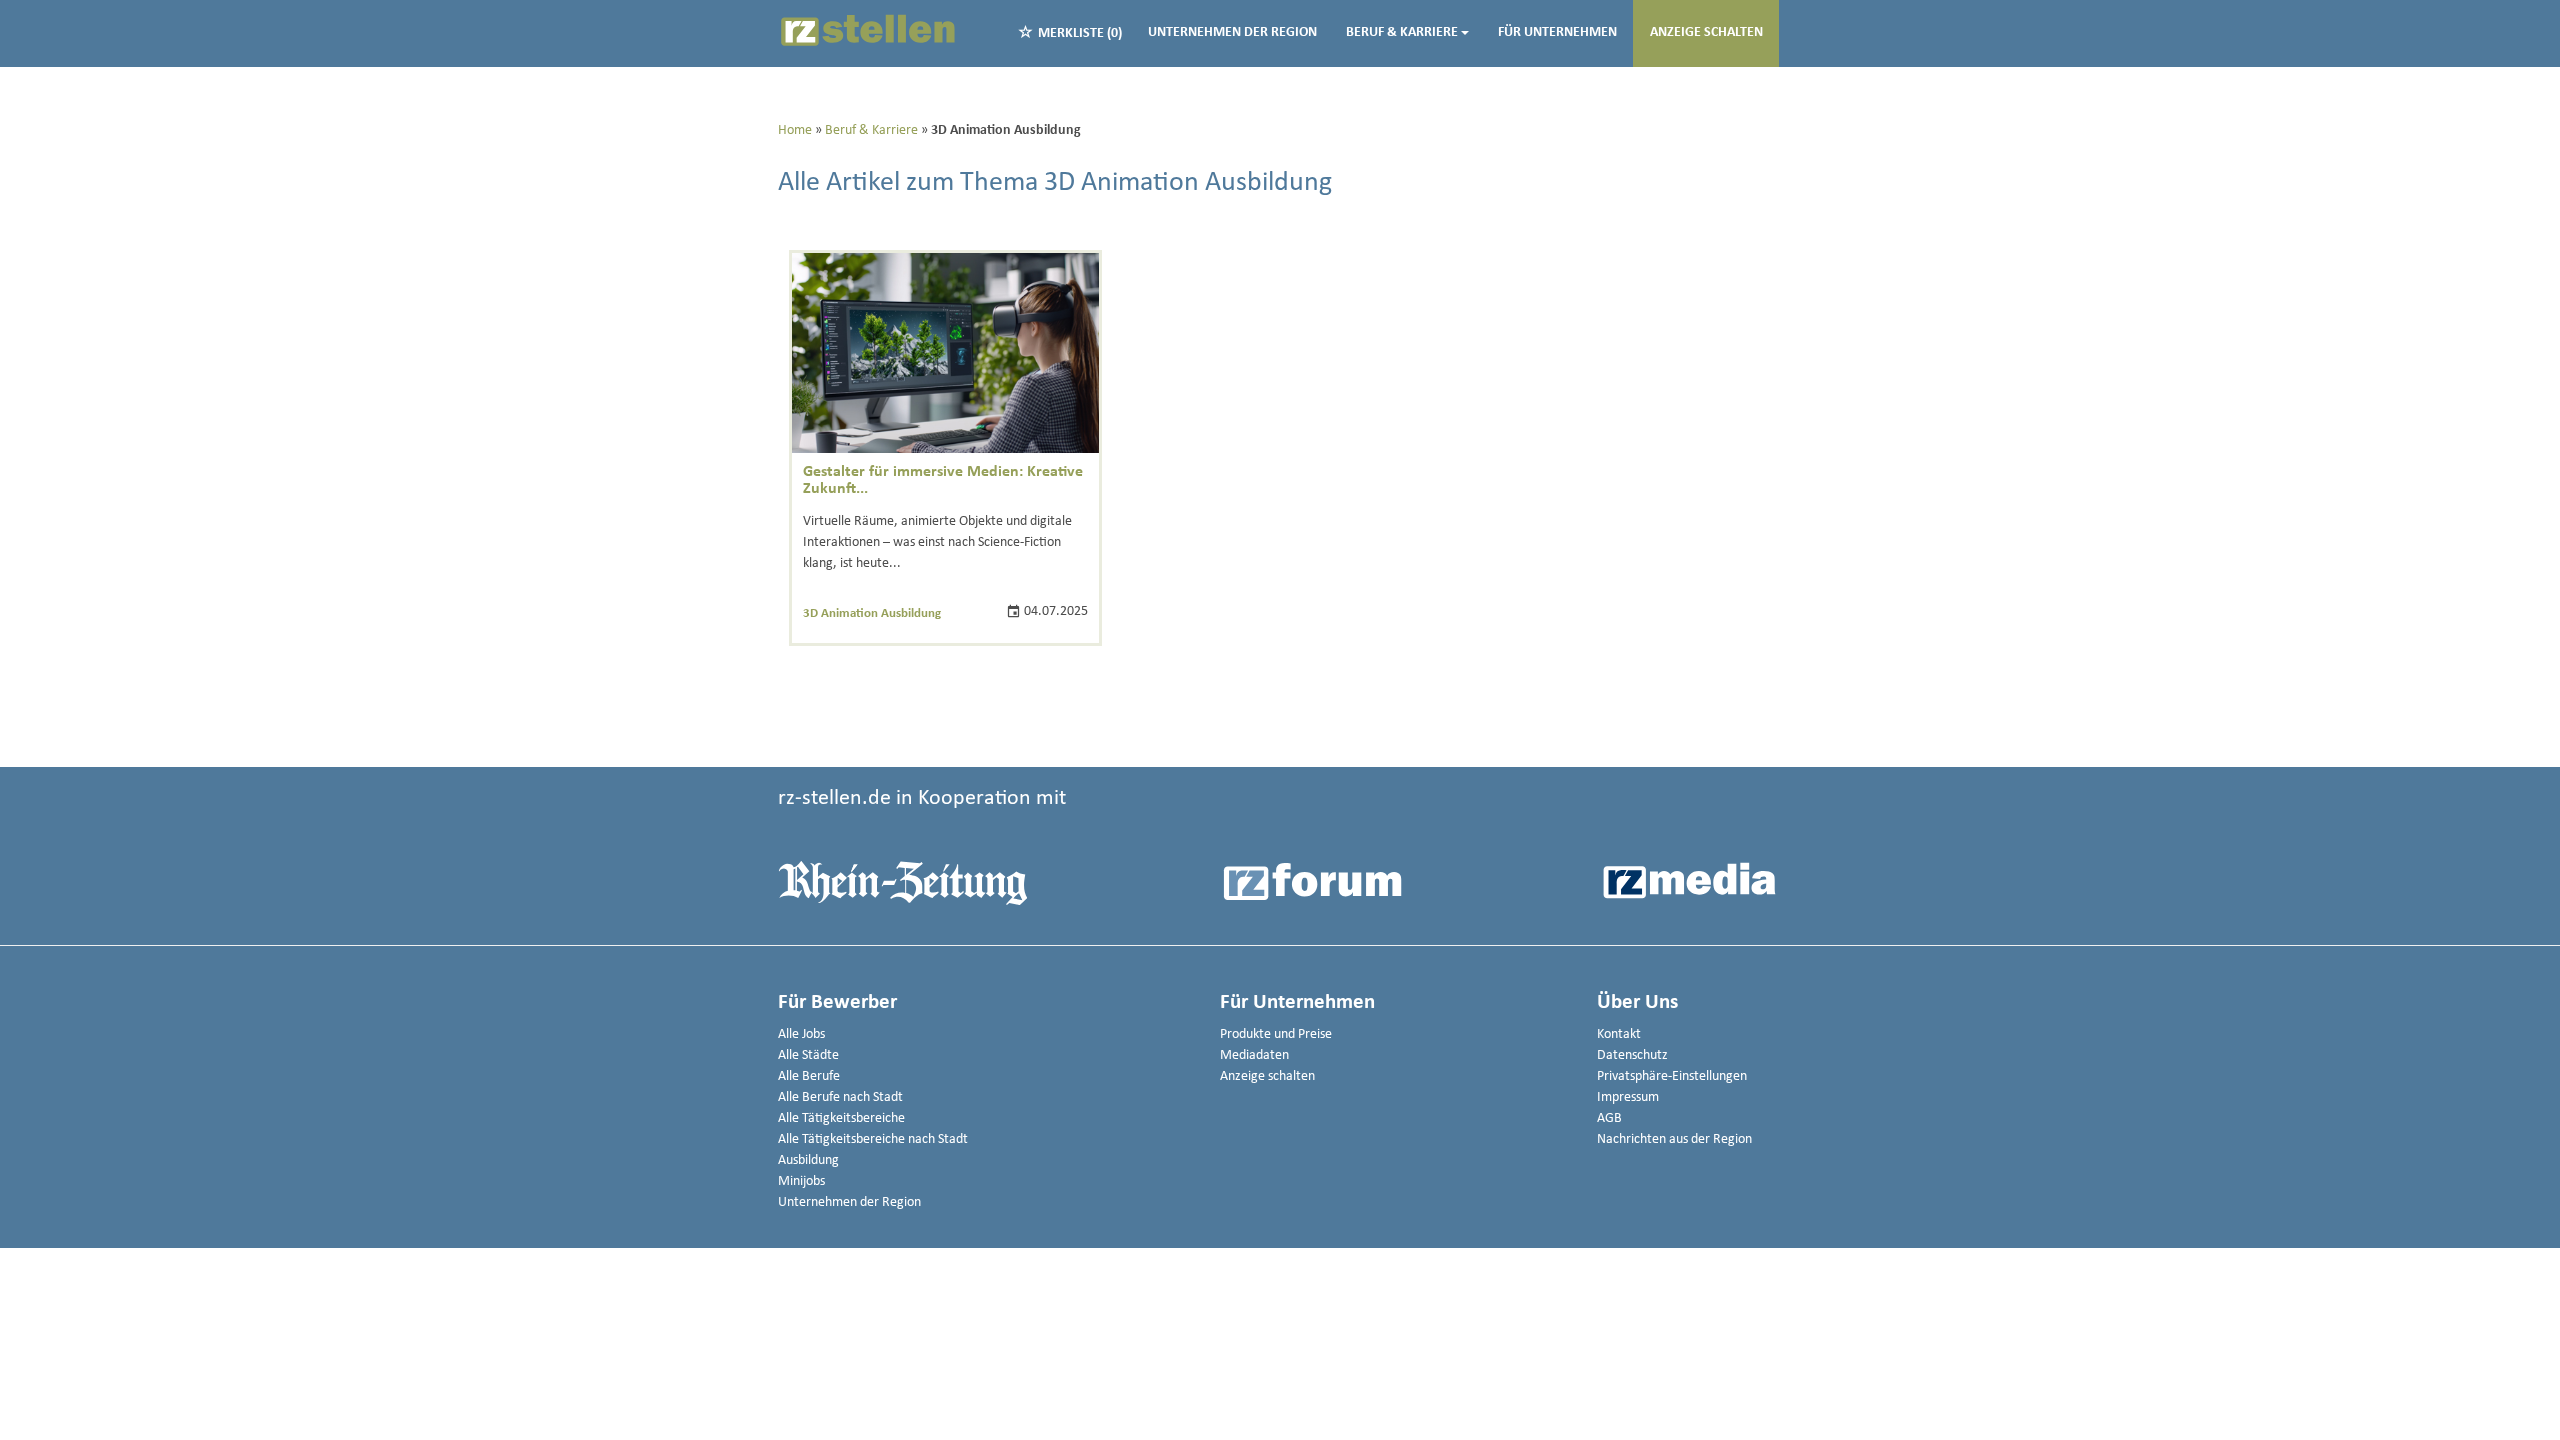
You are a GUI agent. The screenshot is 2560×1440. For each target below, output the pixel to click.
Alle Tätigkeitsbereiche (841, 1118)
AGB (1609, 1118)
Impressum (1628, 1097)
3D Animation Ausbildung (872, 613)
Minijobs (801, 1181)
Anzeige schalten (1706, 32)
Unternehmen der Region (1232, 32)
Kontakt (1619, 1034)
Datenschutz (1632, 1055)
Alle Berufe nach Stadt (840, 1097)
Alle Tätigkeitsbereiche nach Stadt (873, 1139)
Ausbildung (808, 1160)
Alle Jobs (801, 1034)
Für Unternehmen (1557, 32)
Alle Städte (808, 1055)
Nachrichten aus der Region (1674, 1139)
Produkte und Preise (1276, 1034)
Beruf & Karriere (1402, 32)
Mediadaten (1254, 1055)
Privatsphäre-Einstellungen (1672, 1076)
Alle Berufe (809, 1076)
